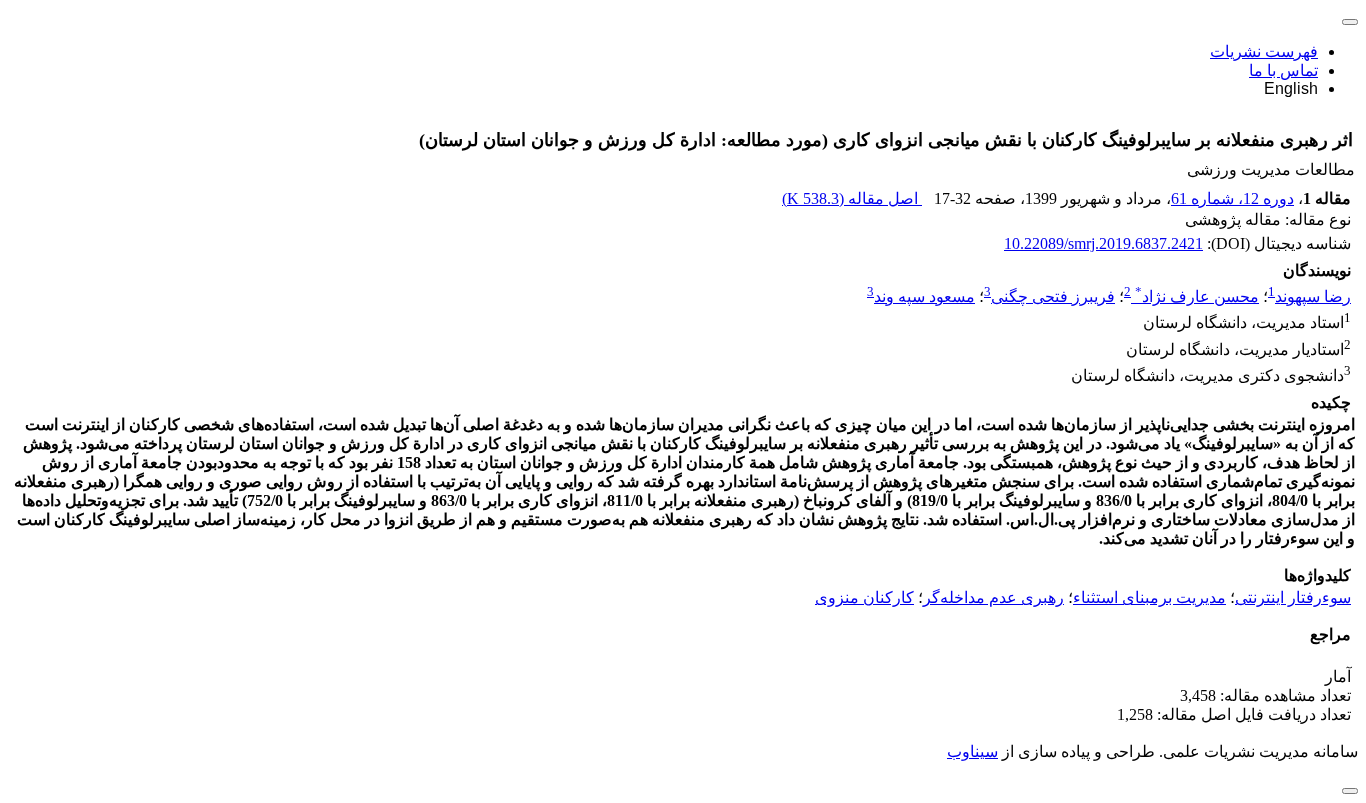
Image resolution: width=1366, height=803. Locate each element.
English (1291, 88)
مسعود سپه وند (924, 296)
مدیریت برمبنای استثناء (1149, 597)
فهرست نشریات (1264, 51)
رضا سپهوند (1313, 296)
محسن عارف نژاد (1197, 296)
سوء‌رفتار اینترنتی (1293, 597)
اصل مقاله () (852, 198)
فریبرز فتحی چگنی (1053, 296)
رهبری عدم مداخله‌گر (993, 597)
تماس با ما (1283, 70)
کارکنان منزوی (864, 597)
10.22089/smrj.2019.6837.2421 (1103, 243)
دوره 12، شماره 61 (1232, 198)
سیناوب (972, 751)
